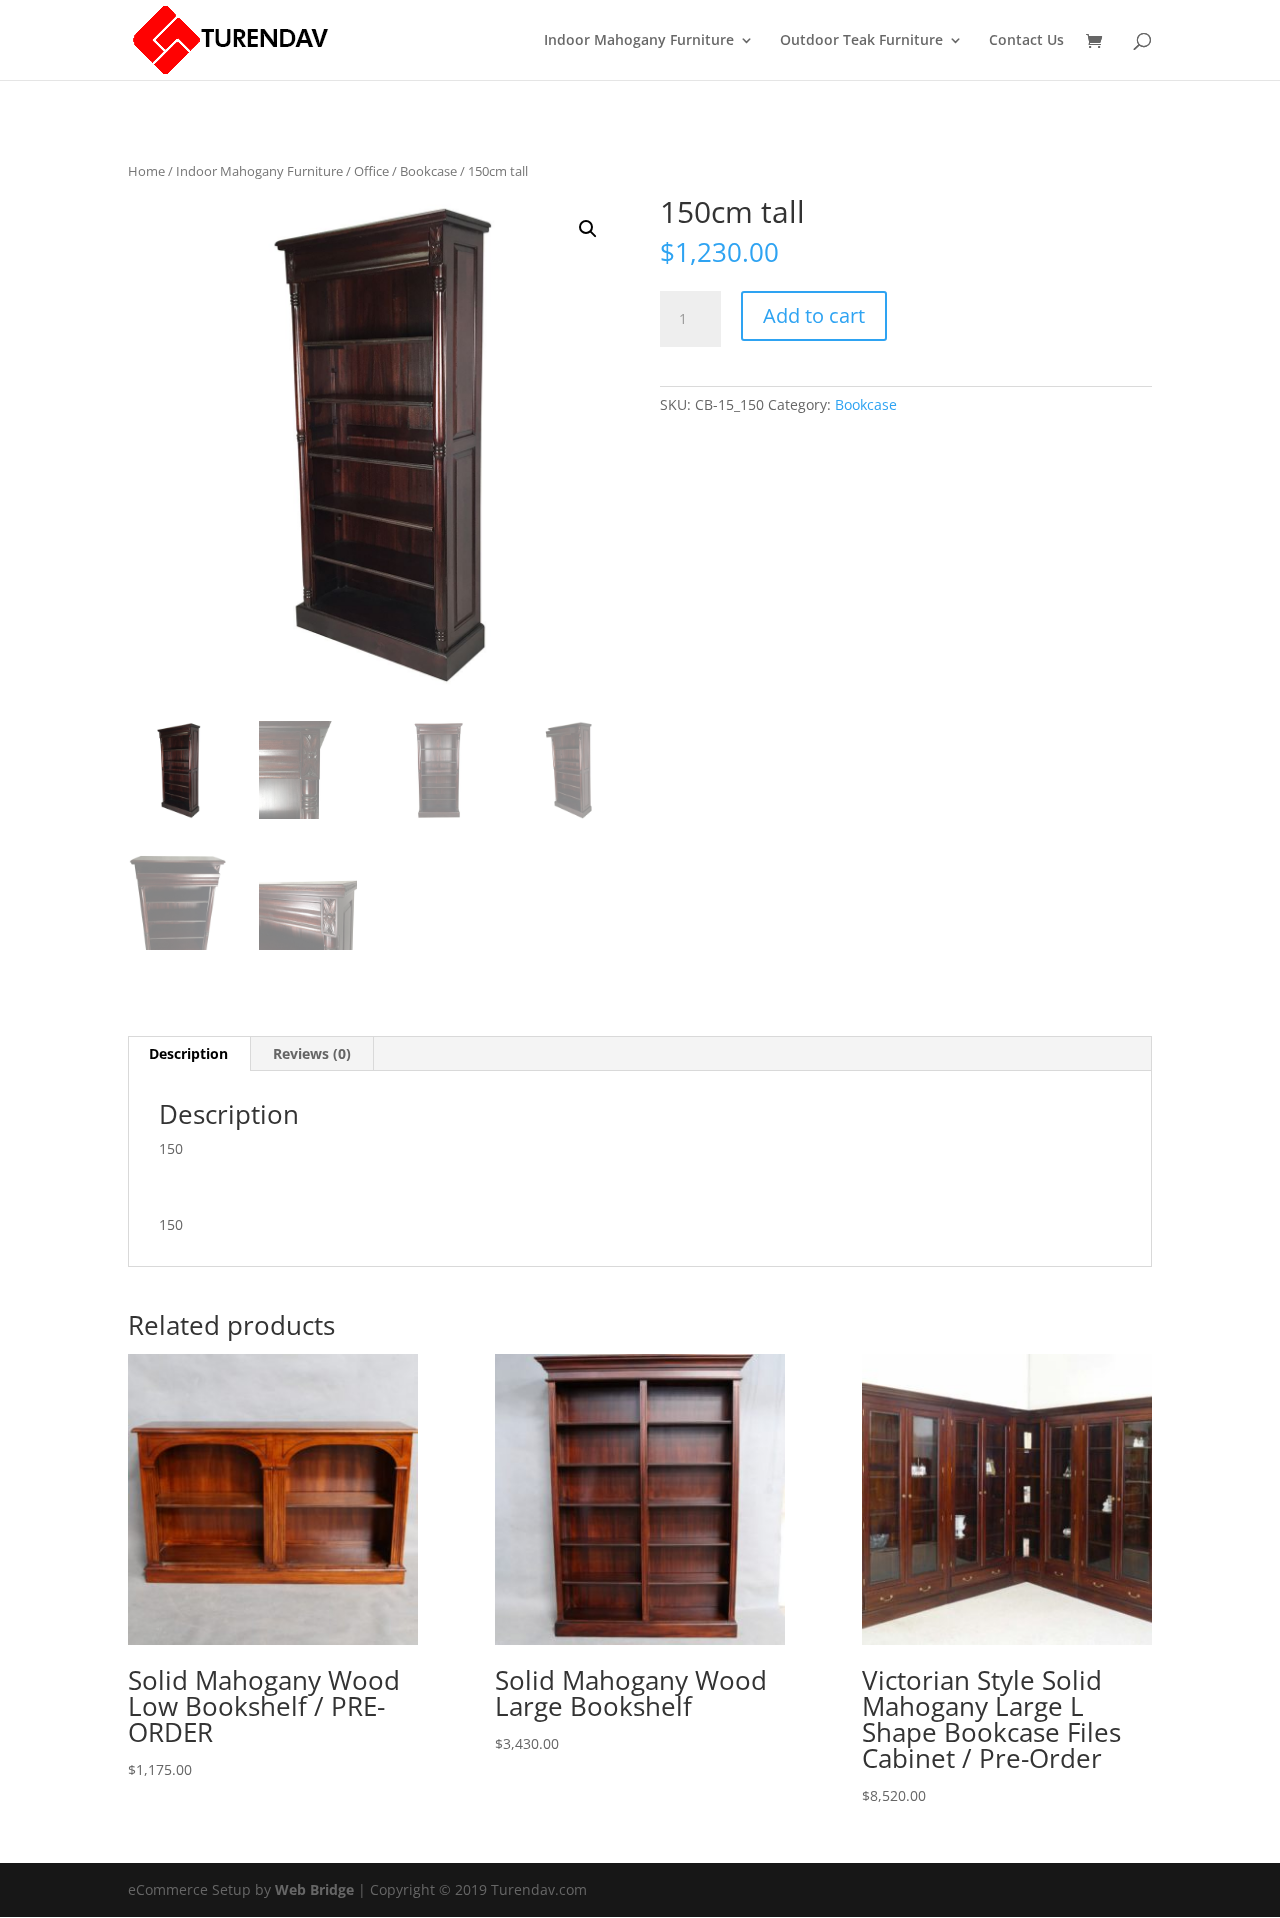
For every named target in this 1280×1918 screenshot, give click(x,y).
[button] (588, 229)
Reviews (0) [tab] (312, 1053)
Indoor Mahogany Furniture (639, 41)
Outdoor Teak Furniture (861, 41)
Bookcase (428, 171)
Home (146, 171)
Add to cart (814, 315)
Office (371, 171)
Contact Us (1026, 41)
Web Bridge (314, 1889)
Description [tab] (188, 1053)
